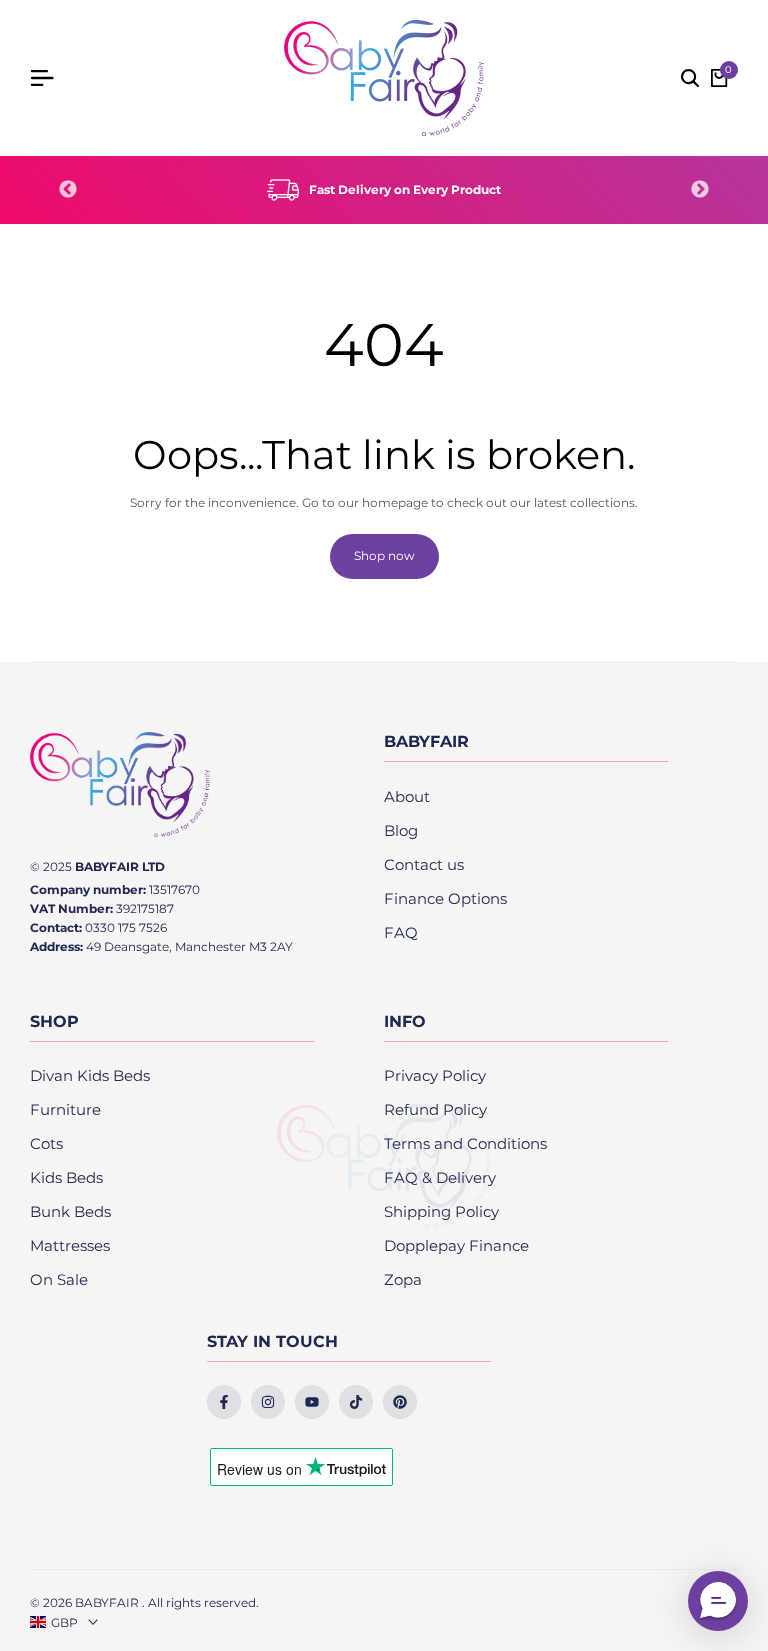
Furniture (65, 1109)
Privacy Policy (435, 1075)
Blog (401, 830)
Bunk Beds (70, 1211)
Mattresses (70, 1245)
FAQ (401, 932)
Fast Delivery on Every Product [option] (405, 189)
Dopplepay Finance (456, 1245)
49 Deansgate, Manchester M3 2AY (189, 946)
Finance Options (445, 898)
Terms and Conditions (465, 1143)
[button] (718, 1601)
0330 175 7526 (126, 927)
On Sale (59, 1279)
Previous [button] (68, 190)
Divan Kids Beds (90, 1075)
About (407, 796)
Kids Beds (66, 1177)
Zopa (403, 1279)
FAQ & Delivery (440, 1177)
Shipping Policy (441, 1211)
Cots (46, 1143)
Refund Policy (435, 1109)
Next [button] (700, 190)
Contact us (424, 864)
